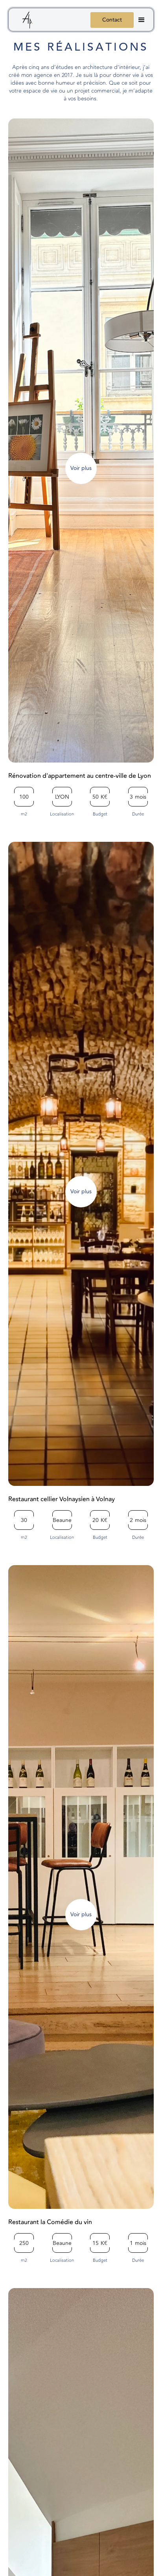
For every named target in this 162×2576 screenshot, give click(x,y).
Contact (112, 20)
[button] (142, 20)
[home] (24, 21)
